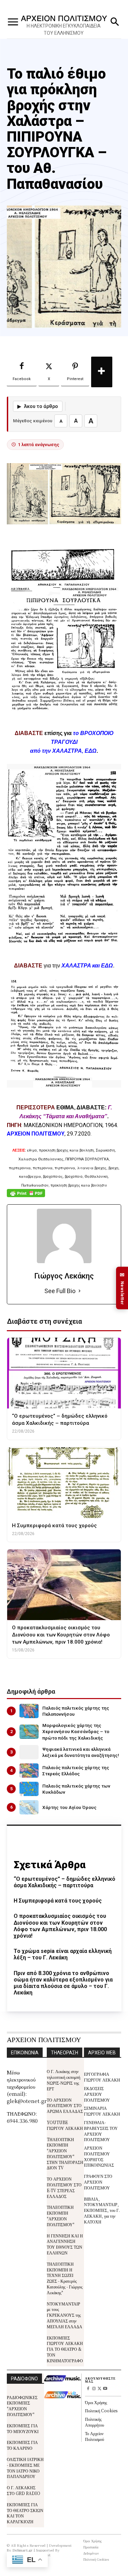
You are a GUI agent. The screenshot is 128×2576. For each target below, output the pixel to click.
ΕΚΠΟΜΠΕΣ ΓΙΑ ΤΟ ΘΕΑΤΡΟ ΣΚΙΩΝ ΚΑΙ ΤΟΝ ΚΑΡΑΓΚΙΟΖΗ (25, 2513)
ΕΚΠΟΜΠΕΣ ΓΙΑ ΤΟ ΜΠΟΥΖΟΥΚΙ (23, 2428)
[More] (102, 372)
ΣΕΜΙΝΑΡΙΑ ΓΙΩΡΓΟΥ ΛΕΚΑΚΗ (102, 2111)
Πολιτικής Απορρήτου (95, 2422)
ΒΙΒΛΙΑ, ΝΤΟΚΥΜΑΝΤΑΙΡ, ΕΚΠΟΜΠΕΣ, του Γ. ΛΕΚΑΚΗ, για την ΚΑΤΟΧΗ (102, 2210)
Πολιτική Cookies (101, 2410)
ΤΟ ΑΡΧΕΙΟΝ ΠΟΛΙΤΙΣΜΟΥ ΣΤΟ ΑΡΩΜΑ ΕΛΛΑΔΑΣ (65, 2106)
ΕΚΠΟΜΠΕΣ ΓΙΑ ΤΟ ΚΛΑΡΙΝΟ (22, 2445)
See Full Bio (60, 1291)
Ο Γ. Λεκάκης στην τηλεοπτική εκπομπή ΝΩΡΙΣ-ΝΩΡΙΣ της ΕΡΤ (63, 2080)
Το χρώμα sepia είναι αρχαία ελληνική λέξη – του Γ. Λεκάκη (63, 1954)
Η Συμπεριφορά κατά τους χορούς (58, 1901)
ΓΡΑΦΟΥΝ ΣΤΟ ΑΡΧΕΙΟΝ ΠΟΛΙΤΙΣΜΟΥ (98, 2182)
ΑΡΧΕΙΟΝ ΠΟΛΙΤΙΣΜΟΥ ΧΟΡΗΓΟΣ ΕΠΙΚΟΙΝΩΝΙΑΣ (99, 2156)
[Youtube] (105, 2389)
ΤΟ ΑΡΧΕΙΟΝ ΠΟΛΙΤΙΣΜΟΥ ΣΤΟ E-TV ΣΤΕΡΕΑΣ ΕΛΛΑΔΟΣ (64, 2187)
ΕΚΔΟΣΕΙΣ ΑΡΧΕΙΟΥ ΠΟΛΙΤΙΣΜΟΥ (97, 2094)
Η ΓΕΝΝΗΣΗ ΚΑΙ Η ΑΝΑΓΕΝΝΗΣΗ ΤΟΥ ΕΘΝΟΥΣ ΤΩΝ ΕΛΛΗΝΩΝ (65, 2244)
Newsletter (122, 1288)
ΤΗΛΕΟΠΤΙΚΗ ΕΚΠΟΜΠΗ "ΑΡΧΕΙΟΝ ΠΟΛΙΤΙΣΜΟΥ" (61, 2215)
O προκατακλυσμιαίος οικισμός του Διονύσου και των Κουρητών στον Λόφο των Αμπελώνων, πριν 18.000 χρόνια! (60, 1926)
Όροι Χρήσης (96, 2402)
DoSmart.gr (23, 2550)
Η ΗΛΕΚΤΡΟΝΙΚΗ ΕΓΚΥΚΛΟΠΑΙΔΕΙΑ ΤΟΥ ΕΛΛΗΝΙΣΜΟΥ (64, 29)
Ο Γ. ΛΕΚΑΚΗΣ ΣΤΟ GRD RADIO (24, 2490)
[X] (99, 2389)
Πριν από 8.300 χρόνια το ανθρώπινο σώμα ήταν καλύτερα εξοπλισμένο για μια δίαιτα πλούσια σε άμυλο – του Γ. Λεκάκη (63, 1983)
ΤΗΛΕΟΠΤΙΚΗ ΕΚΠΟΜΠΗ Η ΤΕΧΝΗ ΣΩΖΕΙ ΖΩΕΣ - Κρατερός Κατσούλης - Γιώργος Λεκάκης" (65, 2278)
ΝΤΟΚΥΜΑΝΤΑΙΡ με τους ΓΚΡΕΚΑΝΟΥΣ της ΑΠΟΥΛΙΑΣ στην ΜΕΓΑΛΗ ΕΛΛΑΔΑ (65, 2315)
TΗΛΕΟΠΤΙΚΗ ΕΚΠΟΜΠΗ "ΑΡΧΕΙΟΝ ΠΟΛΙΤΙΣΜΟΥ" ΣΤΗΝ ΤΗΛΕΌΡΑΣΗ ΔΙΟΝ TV (65, 2154)
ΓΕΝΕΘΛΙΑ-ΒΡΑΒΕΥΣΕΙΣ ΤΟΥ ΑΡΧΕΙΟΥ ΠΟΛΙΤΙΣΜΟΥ (101, 2131)
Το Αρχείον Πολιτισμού (95, 2436)
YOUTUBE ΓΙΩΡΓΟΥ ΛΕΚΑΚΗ (65, 2125)
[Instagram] (94, 2389)
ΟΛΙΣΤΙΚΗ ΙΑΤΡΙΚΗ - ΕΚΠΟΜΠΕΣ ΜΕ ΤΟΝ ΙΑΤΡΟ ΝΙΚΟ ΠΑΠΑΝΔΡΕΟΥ (25, 2468)
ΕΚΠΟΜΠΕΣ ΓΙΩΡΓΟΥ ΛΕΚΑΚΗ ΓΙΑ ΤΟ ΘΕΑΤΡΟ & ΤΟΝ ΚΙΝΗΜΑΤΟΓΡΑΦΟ (65, 2349)
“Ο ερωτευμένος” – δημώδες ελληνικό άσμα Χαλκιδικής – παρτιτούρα (65, 1882)
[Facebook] (88, 2389)
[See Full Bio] (80, 1291)
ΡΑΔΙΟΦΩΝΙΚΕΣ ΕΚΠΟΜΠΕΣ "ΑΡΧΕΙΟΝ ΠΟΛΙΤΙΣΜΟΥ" (22, 2406)
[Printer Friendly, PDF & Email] (26, 1197)
